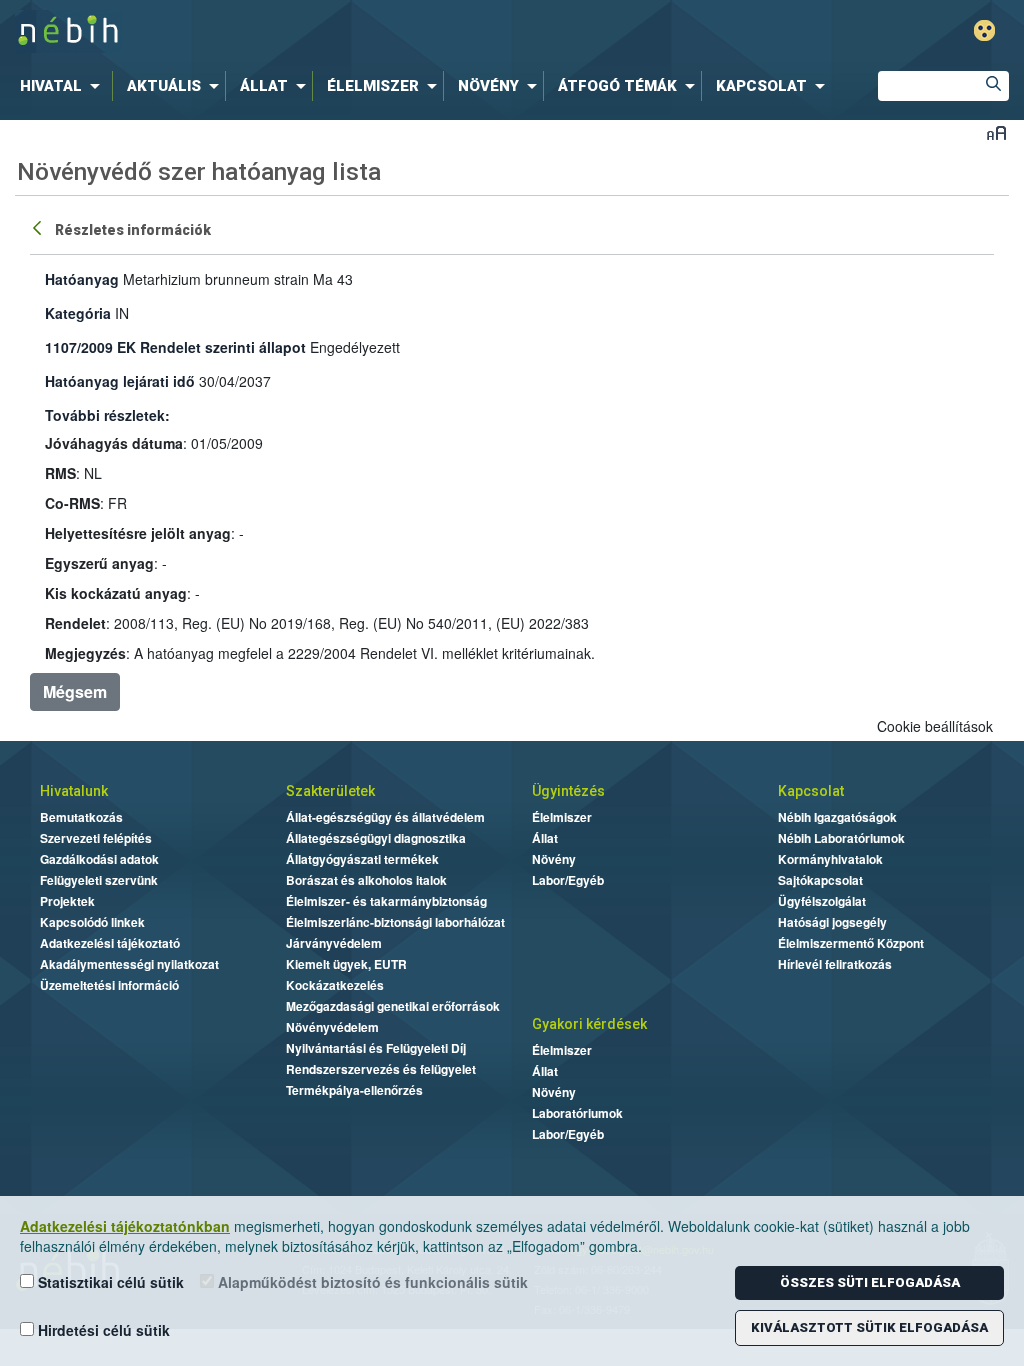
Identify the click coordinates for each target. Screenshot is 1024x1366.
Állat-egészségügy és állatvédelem (385, 817)
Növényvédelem (332, 1027)
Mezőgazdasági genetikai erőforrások (393, 1006)
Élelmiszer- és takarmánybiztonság (386, 901)
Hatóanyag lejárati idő (120, 381)
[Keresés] (994, 86)
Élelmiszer (562, 817)
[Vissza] (39, 227)
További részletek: (107, 415)
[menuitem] (64, 86)
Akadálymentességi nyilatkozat (129, 964)
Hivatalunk (74, 791)
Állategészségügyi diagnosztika (376, 838)
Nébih (304, 31)
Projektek (67, 901)
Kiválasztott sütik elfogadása (869, 1327)
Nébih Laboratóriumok (841, 838)
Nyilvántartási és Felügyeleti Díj (376, 1048)
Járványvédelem (334, 943)
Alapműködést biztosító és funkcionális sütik (371, 1282)
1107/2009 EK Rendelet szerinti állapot (175, 347)
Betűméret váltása (996, 132)
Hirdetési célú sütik (102, 1330)
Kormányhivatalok (830, 859)
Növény (554, 859)
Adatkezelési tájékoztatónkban (125, 1226)
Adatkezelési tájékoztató (110, 943)
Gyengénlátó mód (984, 30)
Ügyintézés (568, 791)
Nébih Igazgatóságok (837, 817)
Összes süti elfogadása (870, 1282)
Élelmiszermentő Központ (851, 943)
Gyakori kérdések (589, 1024)
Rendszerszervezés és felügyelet (381, 1069)
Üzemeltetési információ (109, 985)
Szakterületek (330, 791)
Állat (545, 838)
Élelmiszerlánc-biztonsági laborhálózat (395, 922)
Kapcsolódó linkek (92, 922)
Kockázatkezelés (335, 985)
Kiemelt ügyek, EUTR (346, 964)
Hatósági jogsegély (832, 922)
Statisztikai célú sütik (109, 1282)
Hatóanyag (82, 279)
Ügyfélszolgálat (822, 901)
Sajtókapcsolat (820, 880)
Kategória (78, 313)
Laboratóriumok (577, 1113)
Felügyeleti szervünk (99, 880)
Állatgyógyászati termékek (362, 859)
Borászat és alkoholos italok (366, 880)
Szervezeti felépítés (96, 838)
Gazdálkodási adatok (99, 859)
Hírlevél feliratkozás (835, 964)
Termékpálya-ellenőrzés (354, 1090)
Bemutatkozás (81, 817)
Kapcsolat (811, 791)
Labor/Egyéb (568, 880)
